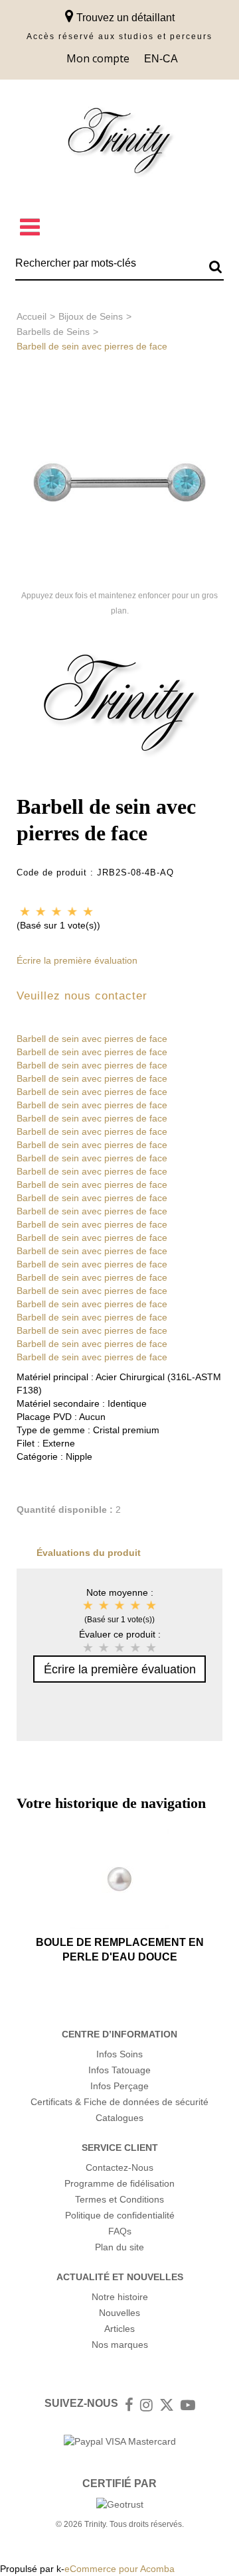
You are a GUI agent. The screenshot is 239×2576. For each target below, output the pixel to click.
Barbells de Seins (53, 332)
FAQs (120, 2231)
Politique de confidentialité (120, 2215)
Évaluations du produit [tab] (89, 1553)
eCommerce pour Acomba (119, 2569)
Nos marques (120, 2345)
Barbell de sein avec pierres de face (92, 1039)
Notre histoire (120, 2297)
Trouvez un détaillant (124, 18)
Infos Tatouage (119, 2070)
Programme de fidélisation (119, 2183)
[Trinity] (119, 144)
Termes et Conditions (119, 2199)
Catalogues (119, 2118)
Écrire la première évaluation (77, 960)
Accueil (32, 316)
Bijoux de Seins (91, 316)
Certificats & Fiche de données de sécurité (119, 2102)
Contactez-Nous (119, 2167)
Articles (119, 2329)
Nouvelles (119, 2313)
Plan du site (119, 2247)
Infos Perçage (119, 2086)
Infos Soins (119, 2054)
